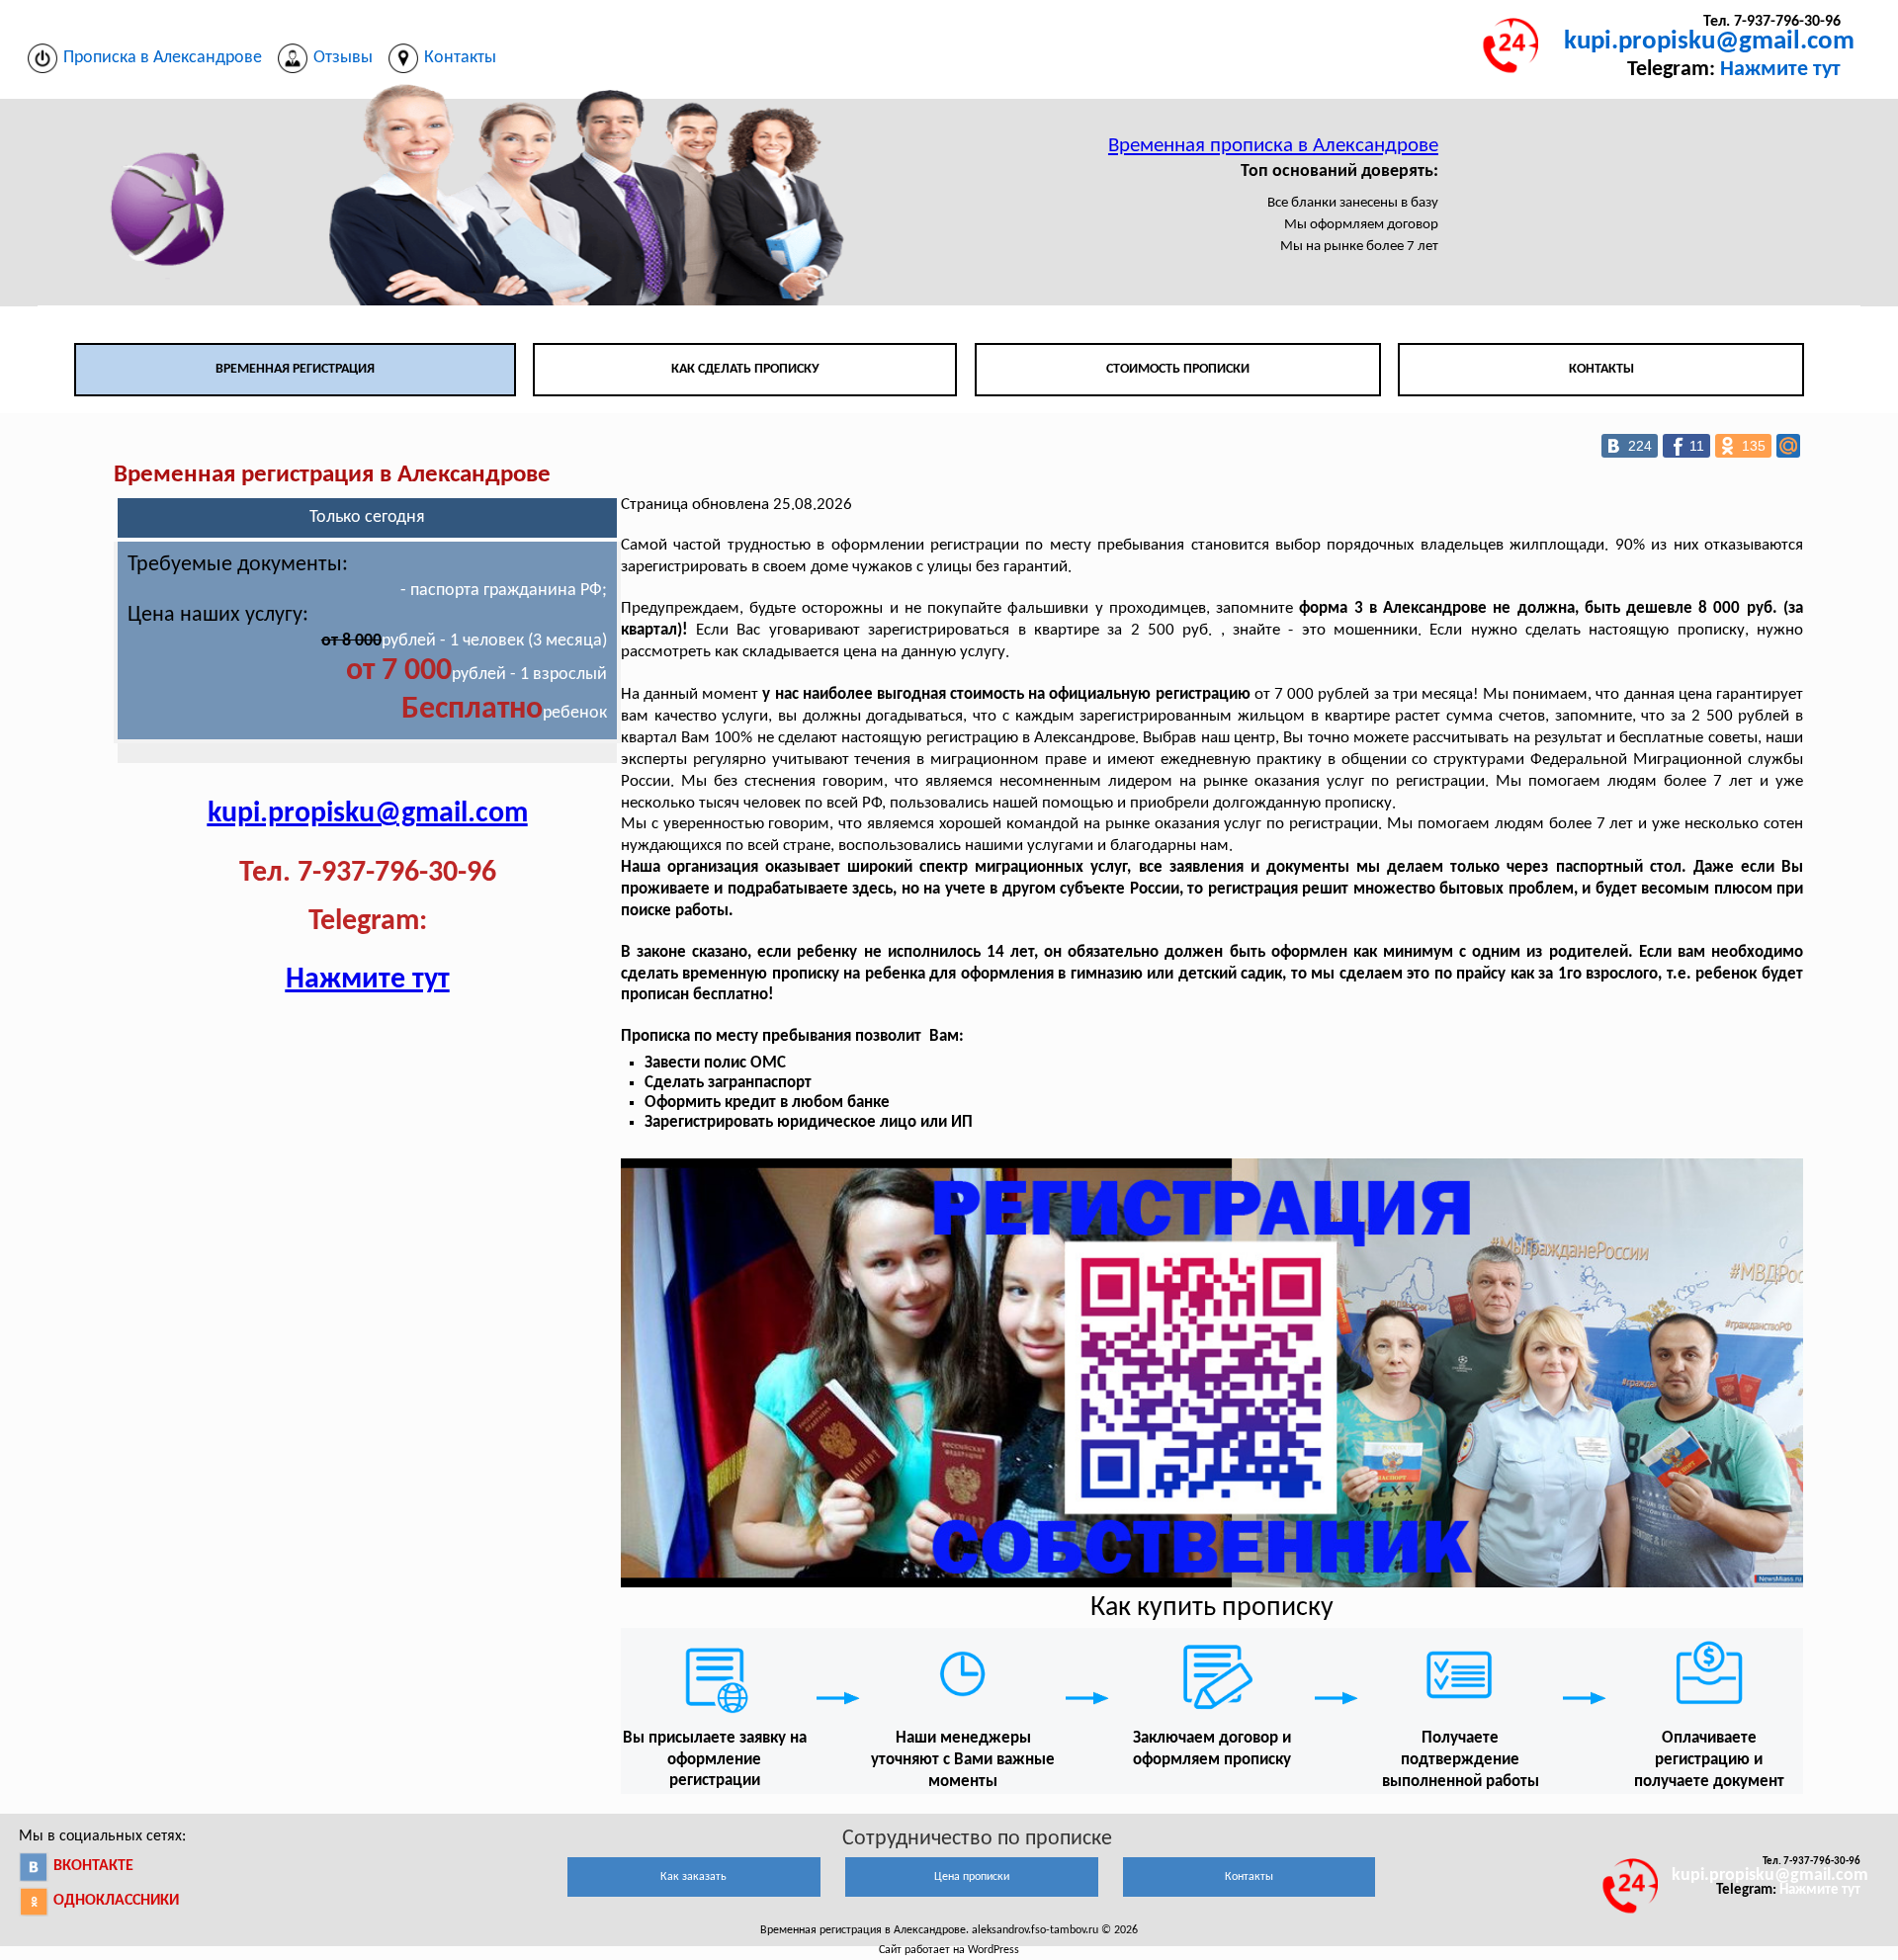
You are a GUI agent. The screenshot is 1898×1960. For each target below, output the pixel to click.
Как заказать (693, 1877)
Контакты (1601, 369)
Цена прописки (972, 1877)
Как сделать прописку (745, 369)
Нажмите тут (1780, 70)
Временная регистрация (295, 369)
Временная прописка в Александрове (1273, 146)
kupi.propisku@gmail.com (1709, 42)
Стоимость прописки (1178, 369)
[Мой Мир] (1788, 446)
